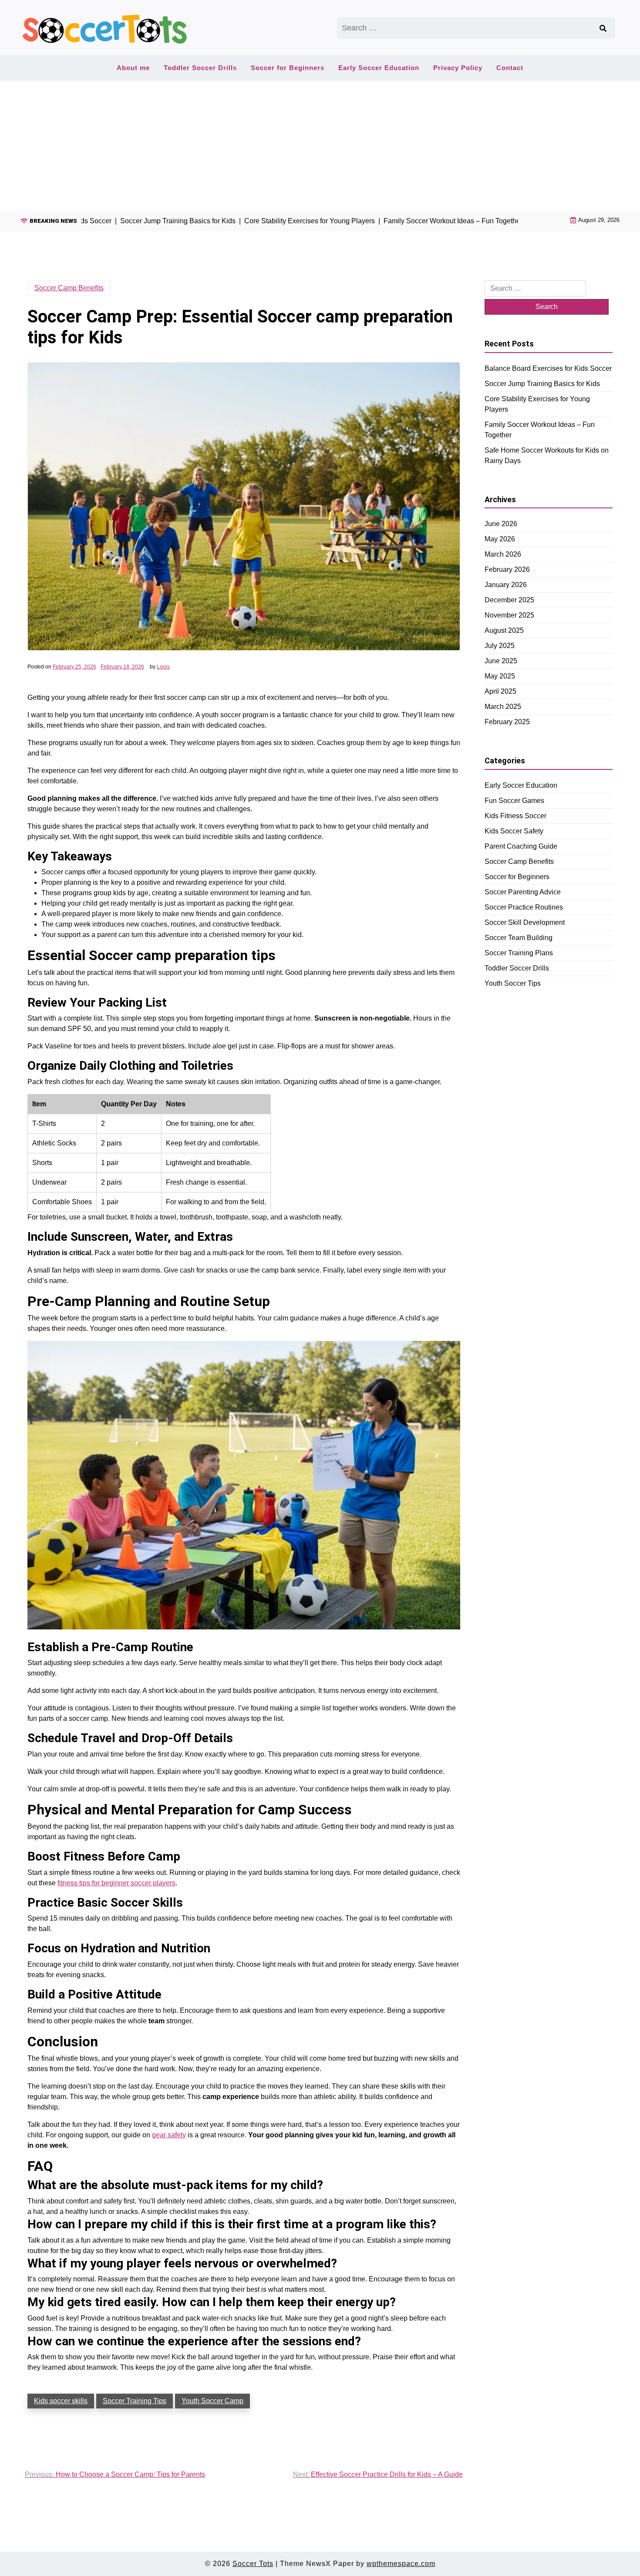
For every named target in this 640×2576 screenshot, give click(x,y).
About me (133, 68)
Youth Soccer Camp (212, 2401)
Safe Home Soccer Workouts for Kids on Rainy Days (547, 455)
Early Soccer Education (379, 68)
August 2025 (504, 630)
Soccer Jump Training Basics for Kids (542, 383)
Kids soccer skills (61, 2401)
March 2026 (503, 554)
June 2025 (501, 661)
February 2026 (507, 569)
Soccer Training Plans (519, 952)
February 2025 (507, 722)
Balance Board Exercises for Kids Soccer (548, 368)
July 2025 (500, 646)
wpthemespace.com (401, 2564)
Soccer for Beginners (288, 68)
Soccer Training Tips (135, 2401)
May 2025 (500, 676)
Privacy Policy (458, 68)
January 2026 (506, 585)
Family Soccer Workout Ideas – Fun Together (540, 429)
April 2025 (500, 691)
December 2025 (509, 600)
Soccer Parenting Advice (523, 892)
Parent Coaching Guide (521, 846)
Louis (163, 667)
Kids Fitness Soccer (515, 815)
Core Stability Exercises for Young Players (537, 404)
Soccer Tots (253, 2564)
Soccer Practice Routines (524, 907)
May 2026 (500, 539)
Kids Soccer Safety (514, 831)
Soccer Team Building (519, 937)
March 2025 (503, 707)
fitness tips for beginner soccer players (116, 1883)
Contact (510, 68)
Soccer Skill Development (525, 922)
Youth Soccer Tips (513, 983)
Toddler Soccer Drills (200, 68)
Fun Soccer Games (514, 800)
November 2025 (509, 615)
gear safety (169, 2135)
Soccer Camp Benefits (69, 288)
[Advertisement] (320, 145)
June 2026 (501, 524)
